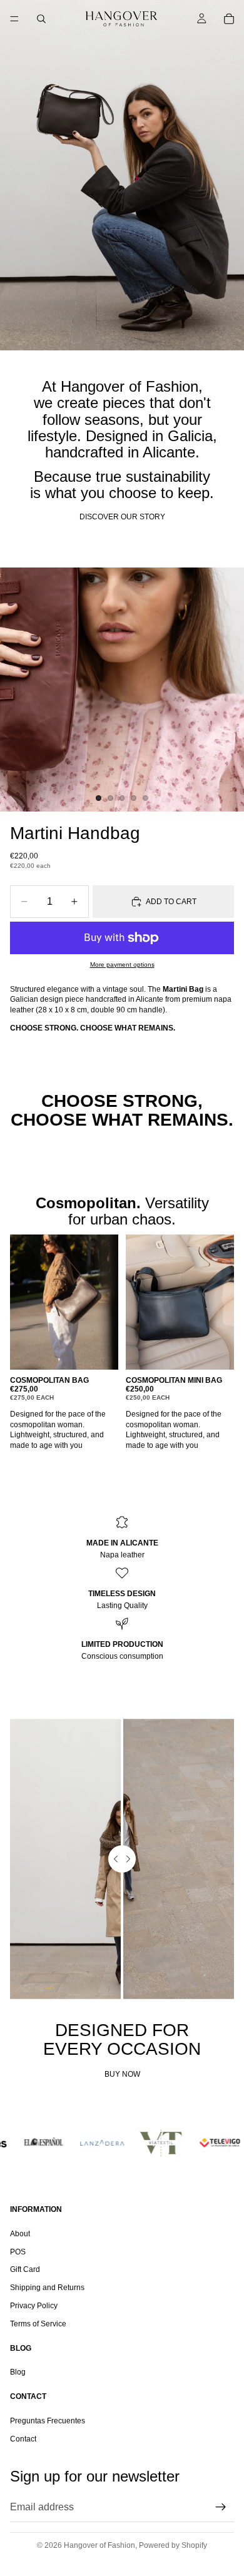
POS (18, 2252)
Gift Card (25, 2270)
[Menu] (14, 19)
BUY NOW (122, 2074)
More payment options (122, 965)
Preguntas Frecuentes (48, 2421)
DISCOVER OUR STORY (122, 517)
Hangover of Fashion (99, 2545)
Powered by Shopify (173, 2545)
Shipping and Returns (47, 2288)
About (20, 2234)
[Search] (41, 19)
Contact (23, 2439)
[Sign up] (221, 2507)
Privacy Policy (34, 2306)
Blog (18, 2373)
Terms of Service (38, 2324)
